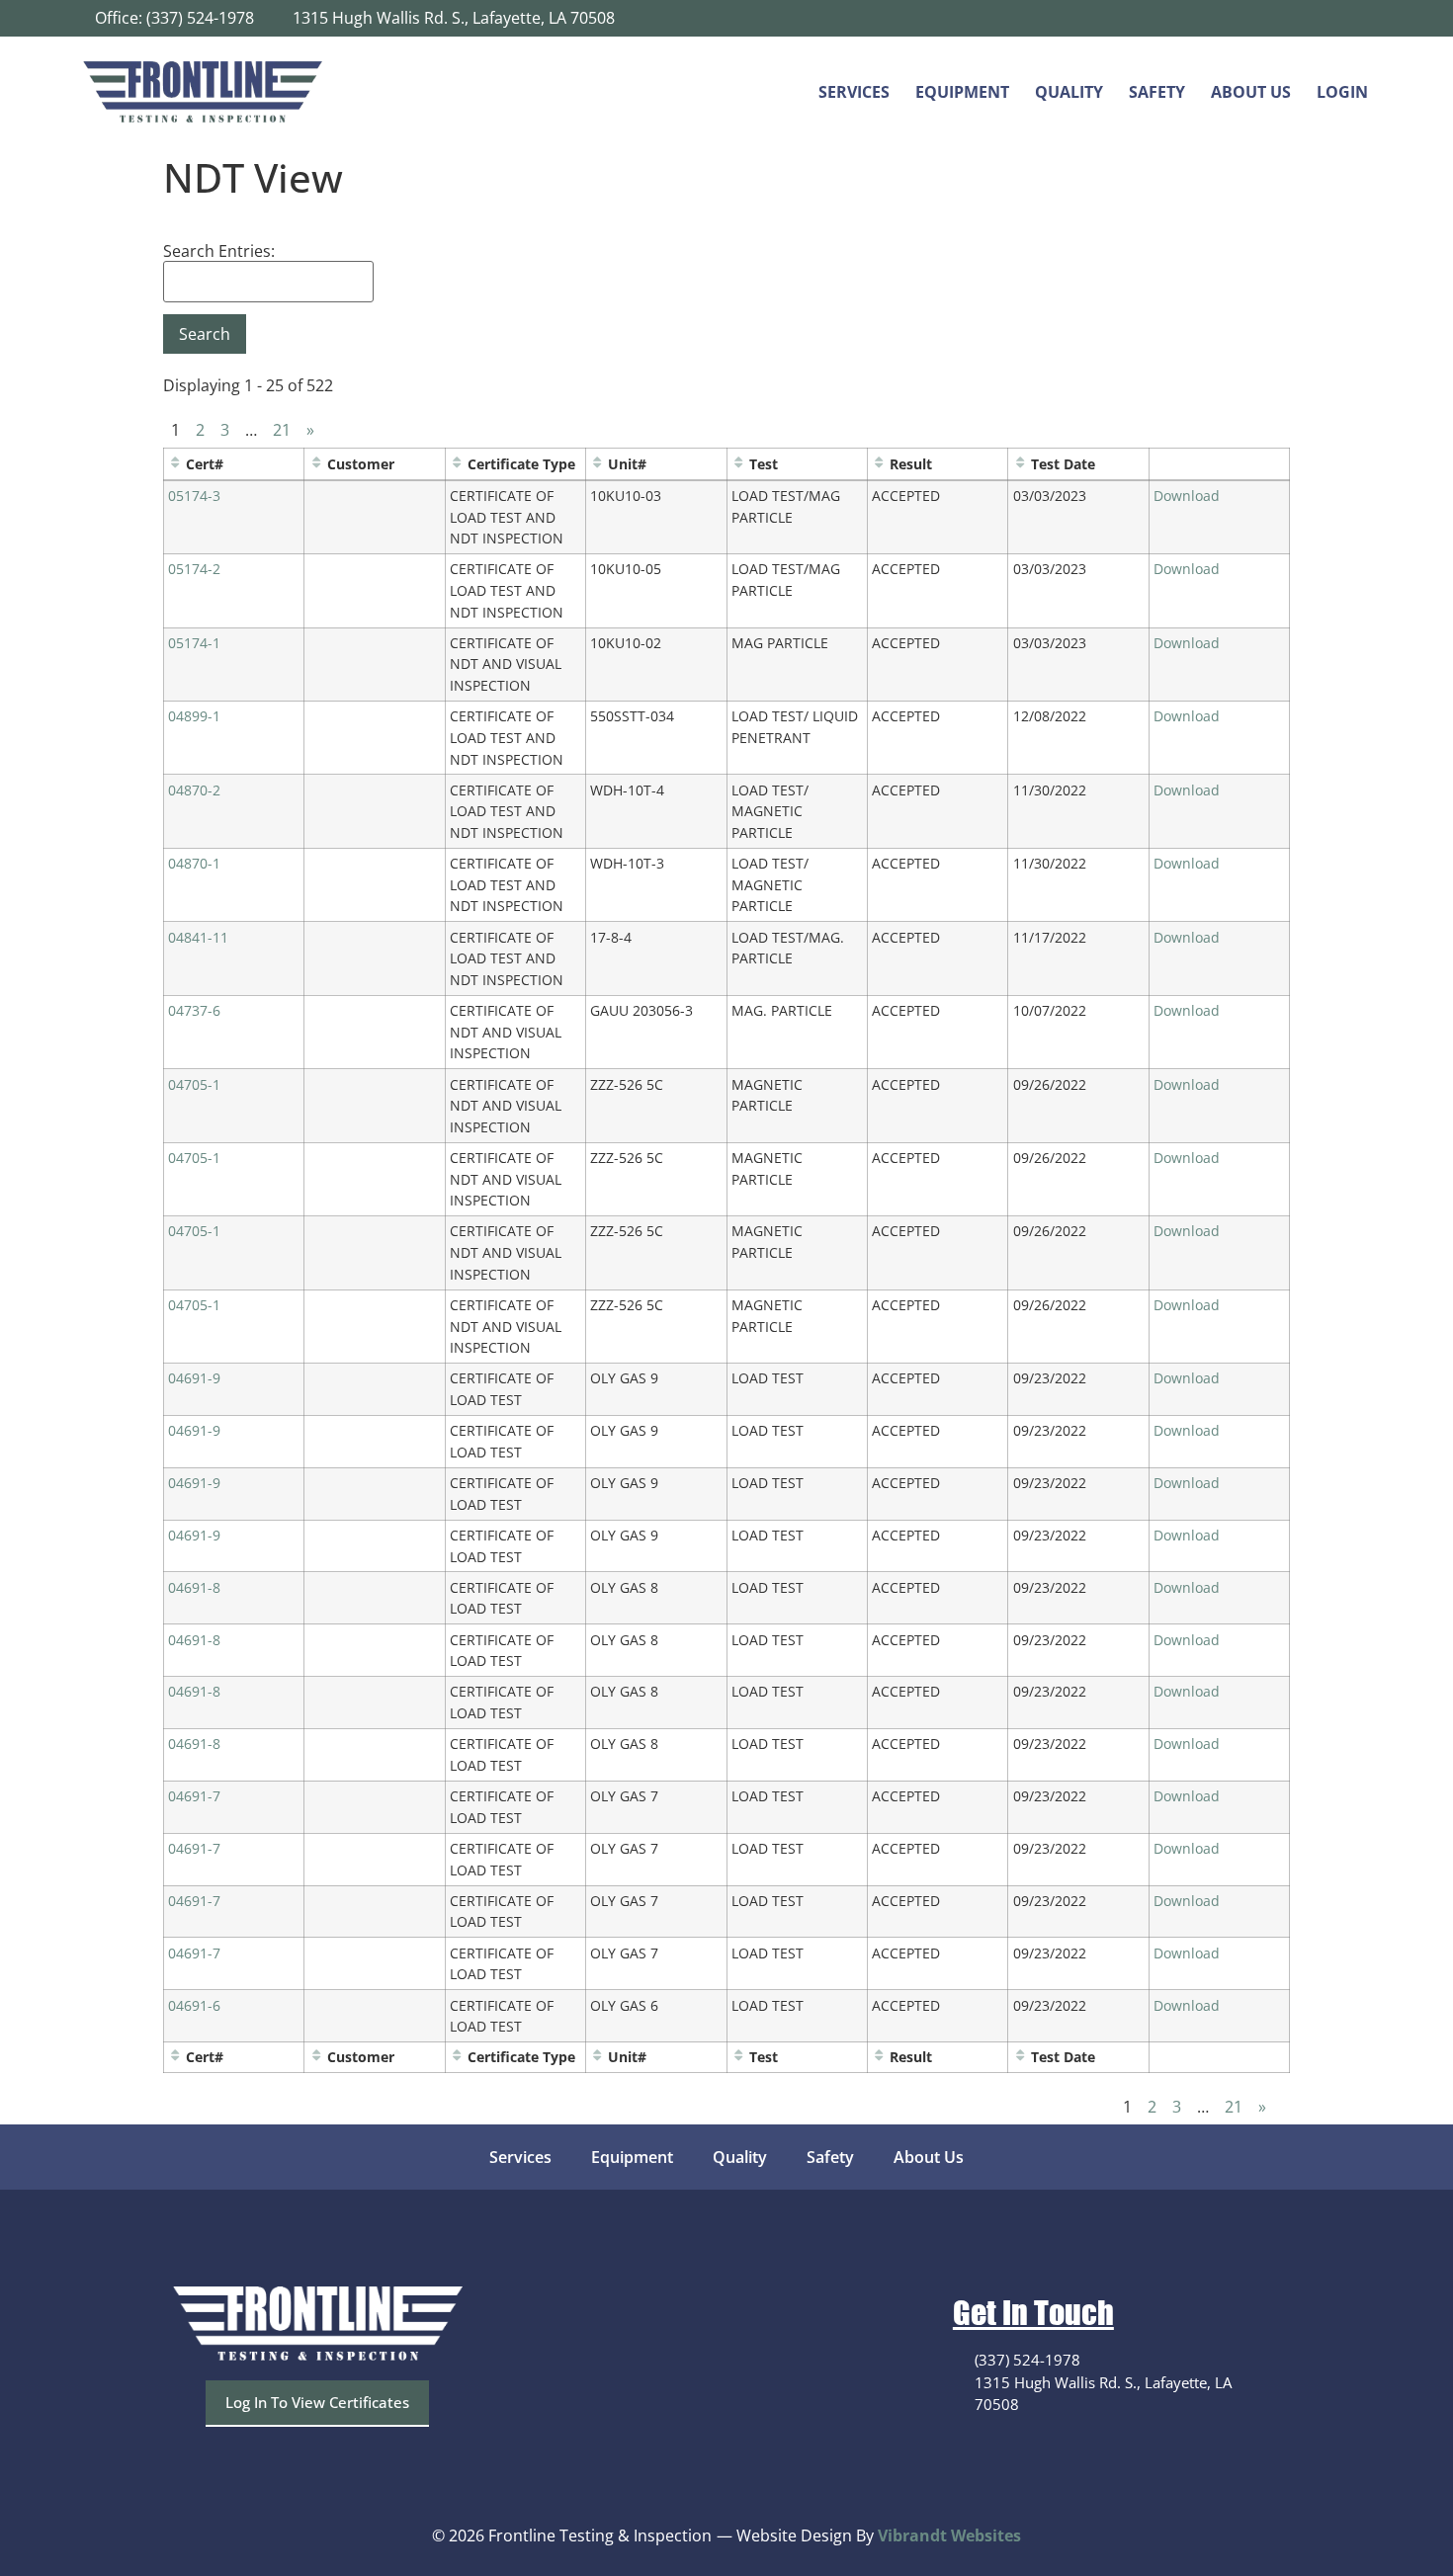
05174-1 (194, 643)
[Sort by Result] (879, 464)
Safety (1157, 92)
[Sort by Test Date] (1020, 464)
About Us (1251, 92)
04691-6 (194, 2005)
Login (1342, 92)
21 (282, 430)
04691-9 (194, 1378)
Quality (1069, 92)
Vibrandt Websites (949, 2535)
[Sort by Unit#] (597, 464)
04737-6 (194, 1010)
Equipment (962, 92)
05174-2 (194, 569)
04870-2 (194, 790)
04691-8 (194, 1587)
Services (854, 92)
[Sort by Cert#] (175, 464)
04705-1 (194, 1084)
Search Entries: (219, 251)
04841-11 (198, 937)
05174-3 (194, 496)
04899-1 (194, 716)
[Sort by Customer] (316, 464)
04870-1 (194, 863)
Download (1187, 496)
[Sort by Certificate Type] (457, 464)
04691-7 (194, 1796)
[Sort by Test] (738, 464)
